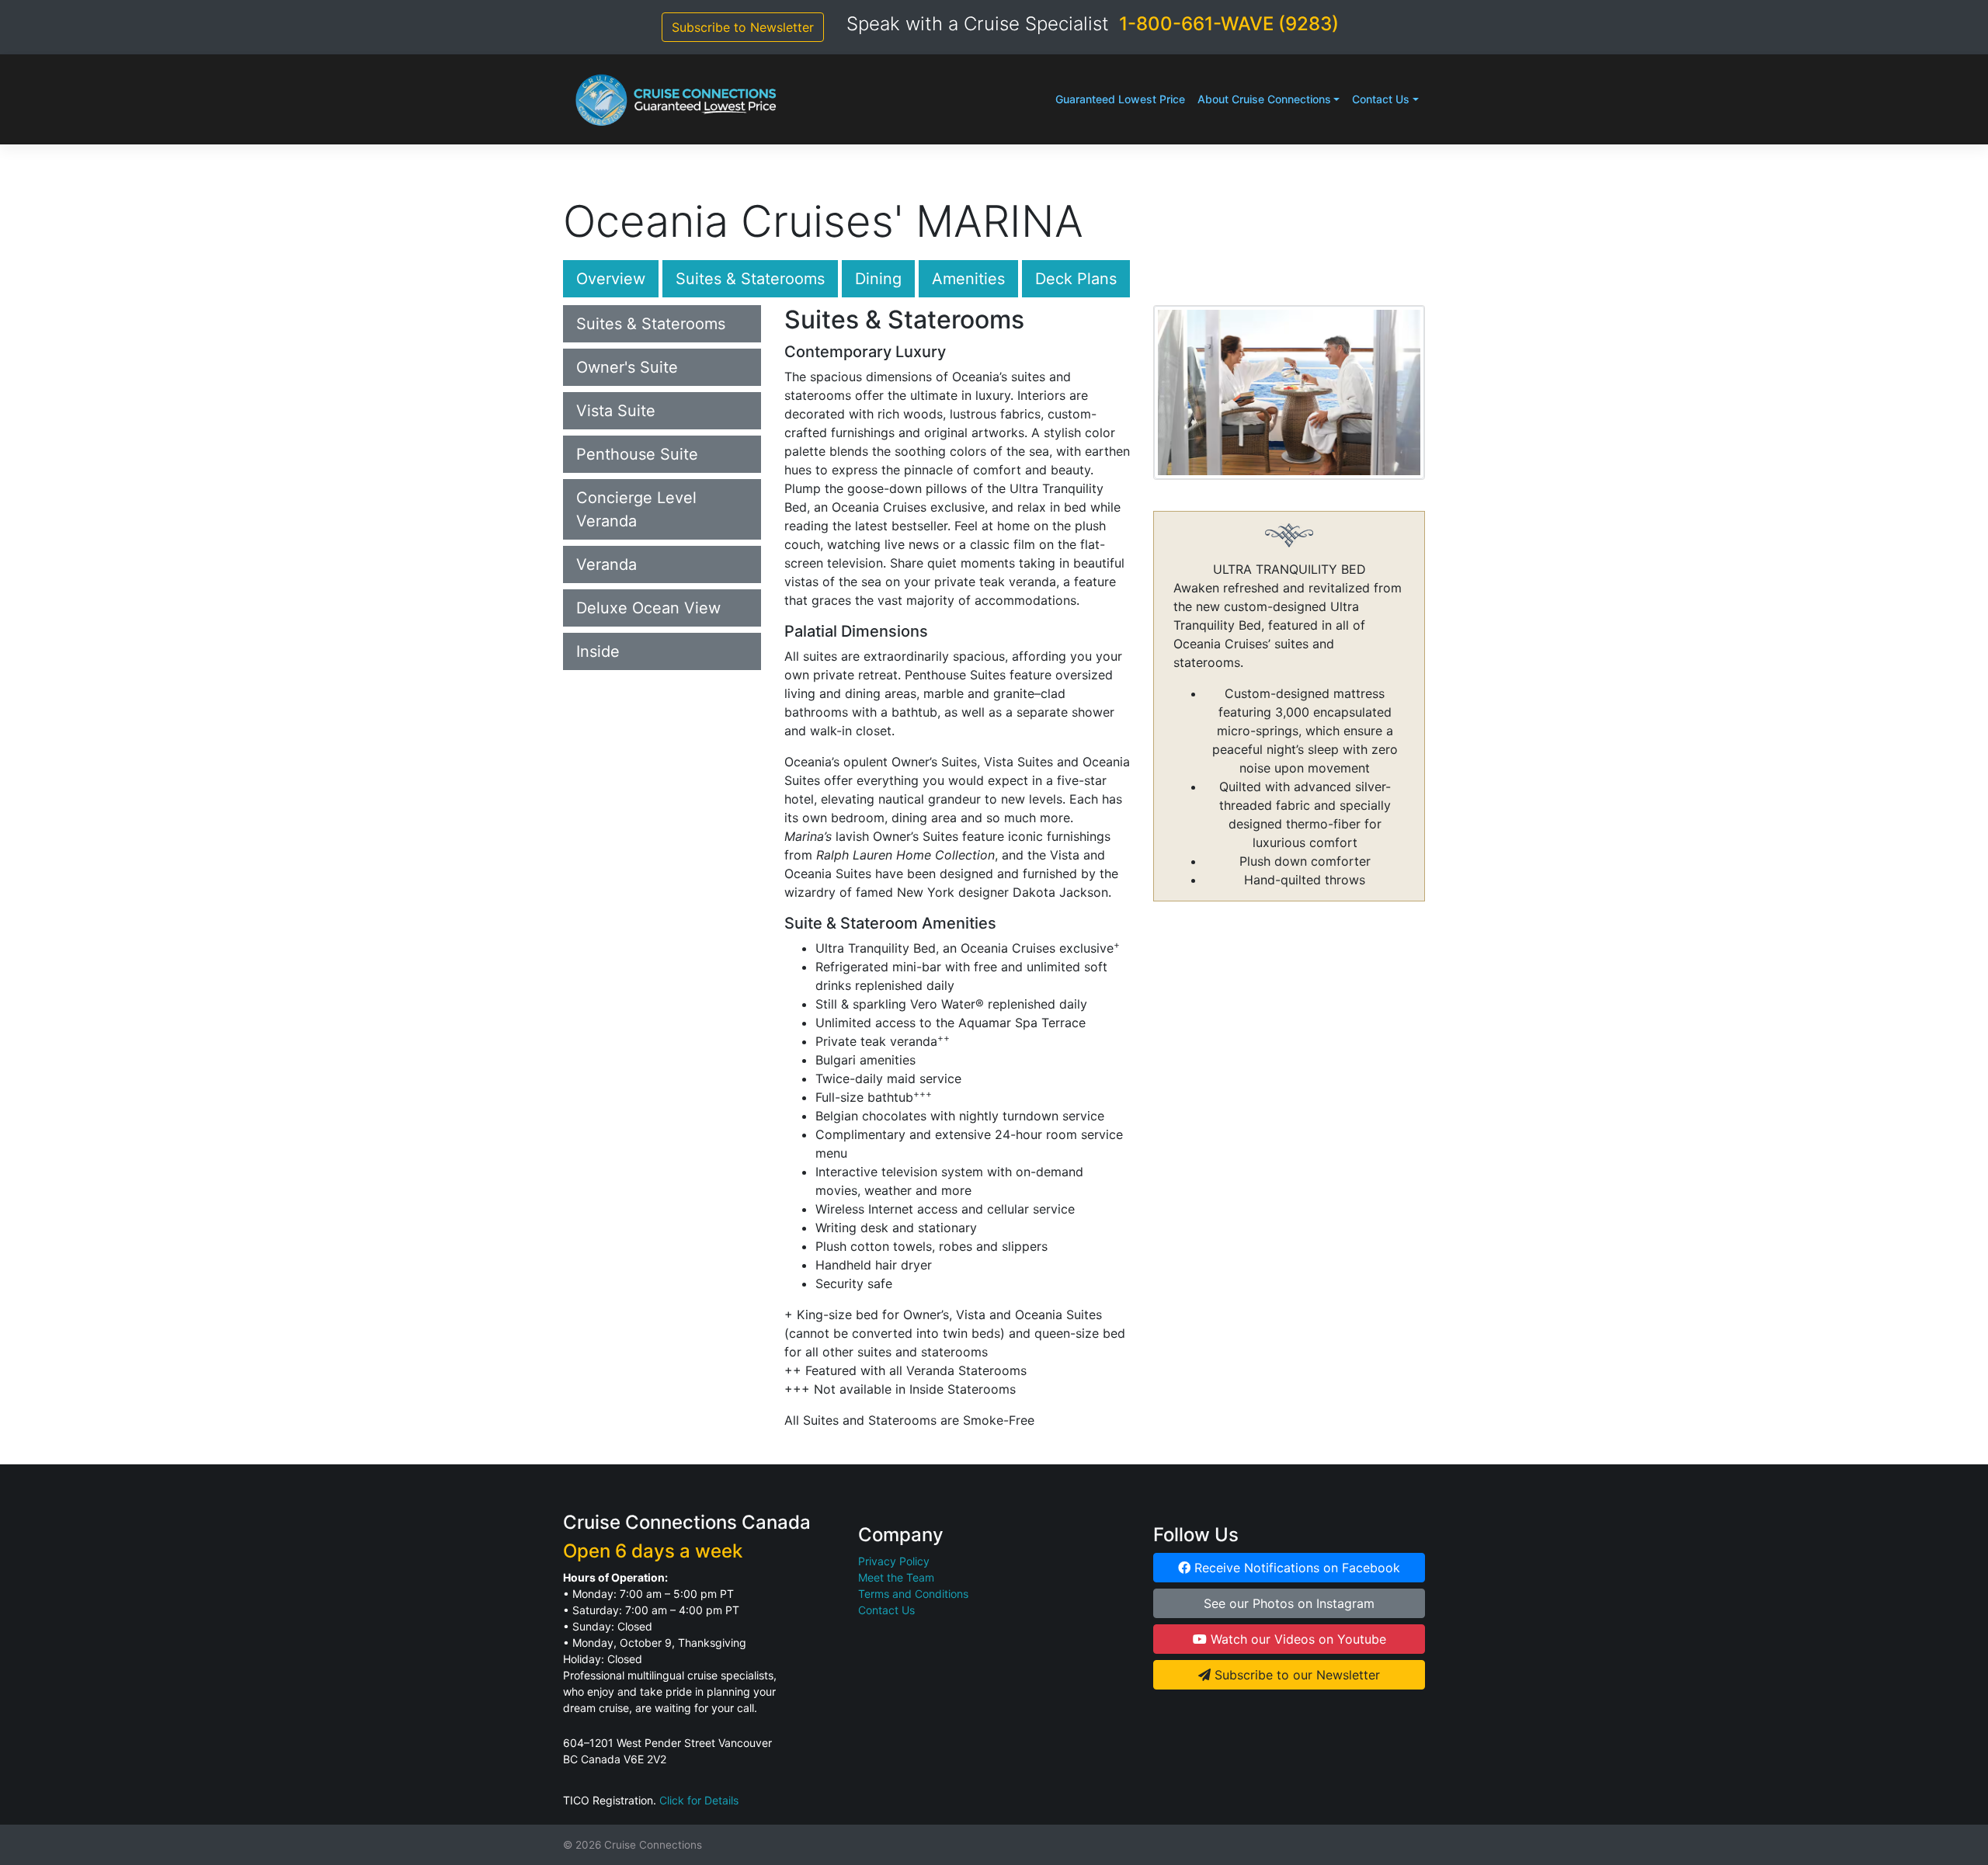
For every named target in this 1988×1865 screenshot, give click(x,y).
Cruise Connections (653, 1845)
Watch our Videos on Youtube (1296, 1639)
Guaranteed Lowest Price (1120, 99)
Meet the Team (896, 1577)
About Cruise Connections (1264, 99)
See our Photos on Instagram (1289, 1603)
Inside (598, 651)
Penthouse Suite (637, 454)
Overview (611, 279)
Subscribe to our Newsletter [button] (1295, 1675)
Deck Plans (1076, 279)
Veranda (606, 564)
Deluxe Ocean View (648, 608)
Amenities (968, 279)
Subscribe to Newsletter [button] (743, 27)
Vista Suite (616, 411)
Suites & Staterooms (750, 279)
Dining (878, 279)
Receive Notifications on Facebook (1295, 1568)
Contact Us (1381, 99)
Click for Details (699, 1800)
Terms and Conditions (913, 1594)
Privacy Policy (894, 1561)
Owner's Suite (627, 367)
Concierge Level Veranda (636, 509)
